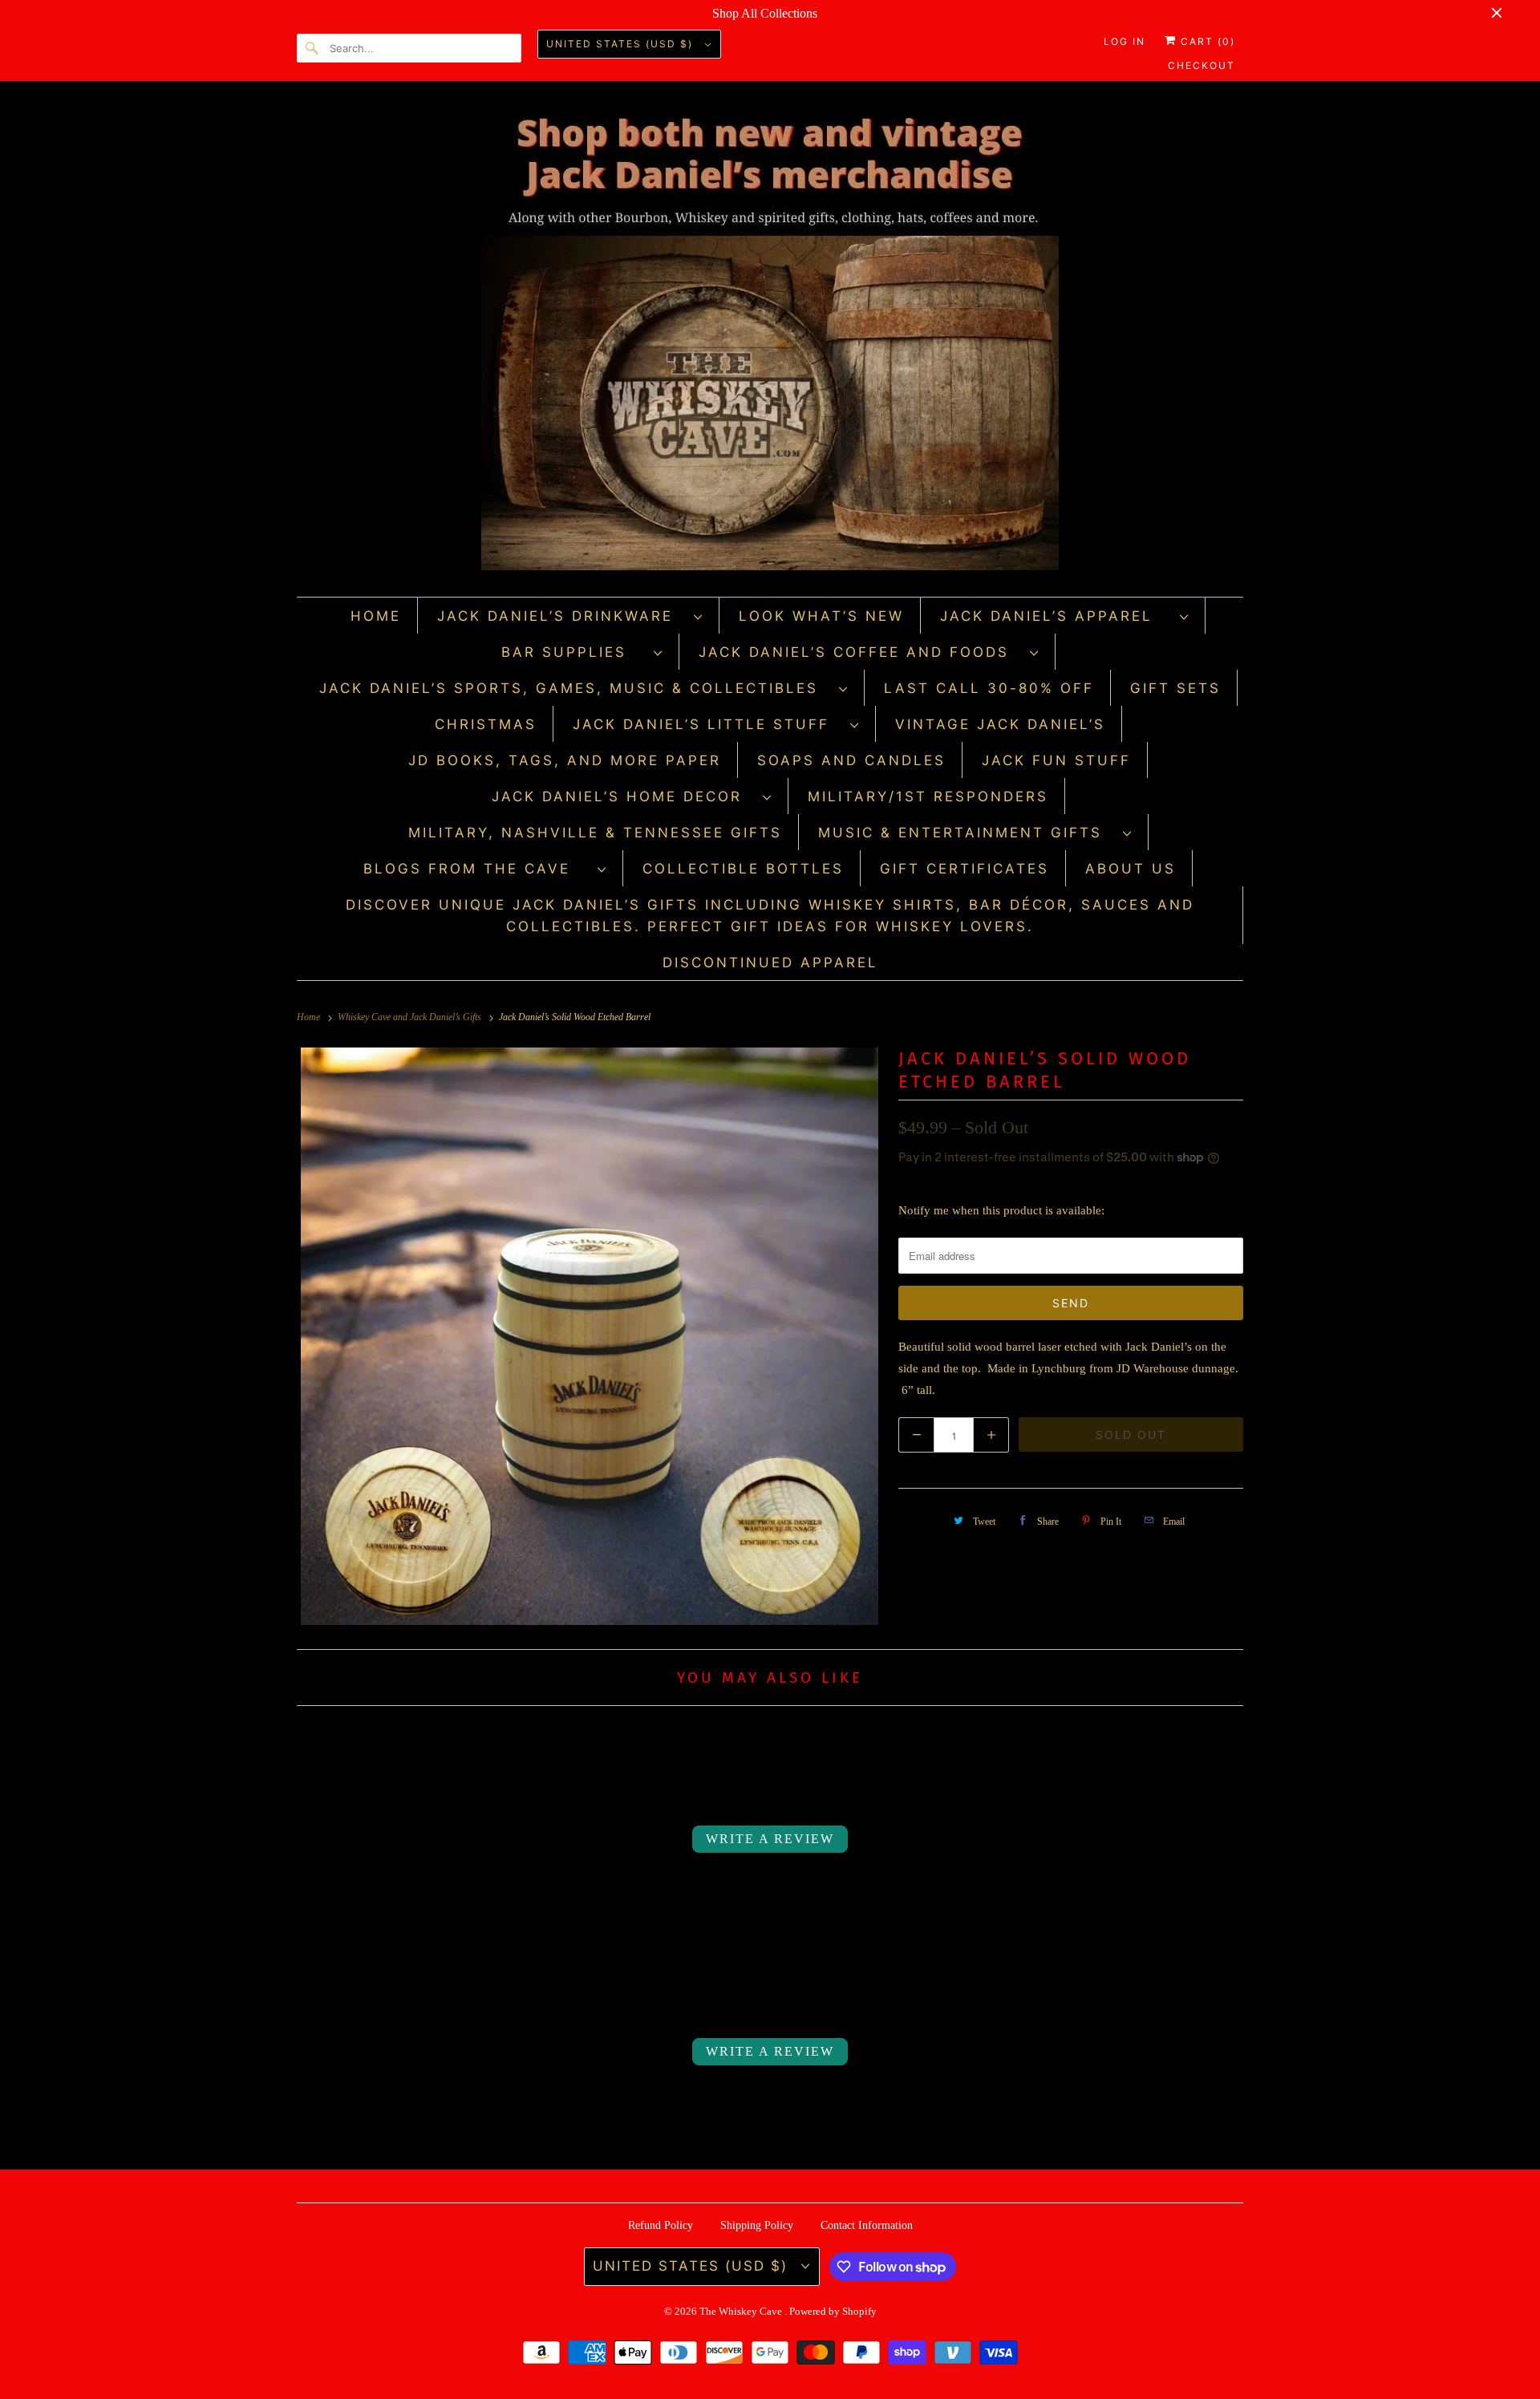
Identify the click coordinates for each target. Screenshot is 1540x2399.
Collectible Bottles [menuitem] (743, 869)
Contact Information (867, 2225)
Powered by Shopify (833, 2311)
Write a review (770, 1839)
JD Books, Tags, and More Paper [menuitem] (565, 760)
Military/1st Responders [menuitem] (928, 796)
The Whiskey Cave (742, 2311)
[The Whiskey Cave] (770, 343)
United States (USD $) (622, 44)
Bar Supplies (573, 652)
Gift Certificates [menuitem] (965, 869)
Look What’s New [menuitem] (821, 616)
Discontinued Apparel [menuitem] (770, 962)
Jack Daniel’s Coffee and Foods (860, 652)
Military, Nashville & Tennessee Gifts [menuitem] (595, 833)
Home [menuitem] (376, 616)
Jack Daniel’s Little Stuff (707, 724)
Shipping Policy (757, 2225)
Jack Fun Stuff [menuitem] (1056, 760)
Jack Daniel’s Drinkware (561, 616)
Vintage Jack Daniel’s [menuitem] (1000, 724)
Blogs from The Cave (476, 869)
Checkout (1202, 65)
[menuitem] (570, 616)
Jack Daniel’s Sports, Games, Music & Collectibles (575, 688)
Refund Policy (661, 2225)
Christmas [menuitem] (486, 724)
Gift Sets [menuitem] (1175, 688)
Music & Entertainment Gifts (967, 833)
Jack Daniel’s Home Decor (623, 796)
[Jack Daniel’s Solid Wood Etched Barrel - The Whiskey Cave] (590, 1336)
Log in (1125, 41)
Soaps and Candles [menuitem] (851, 760)
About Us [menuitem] (1131, 869)
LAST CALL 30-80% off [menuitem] (989, 688)
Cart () (1206, 41)
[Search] (313, 48)
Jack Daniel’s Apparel (1056, 616)
